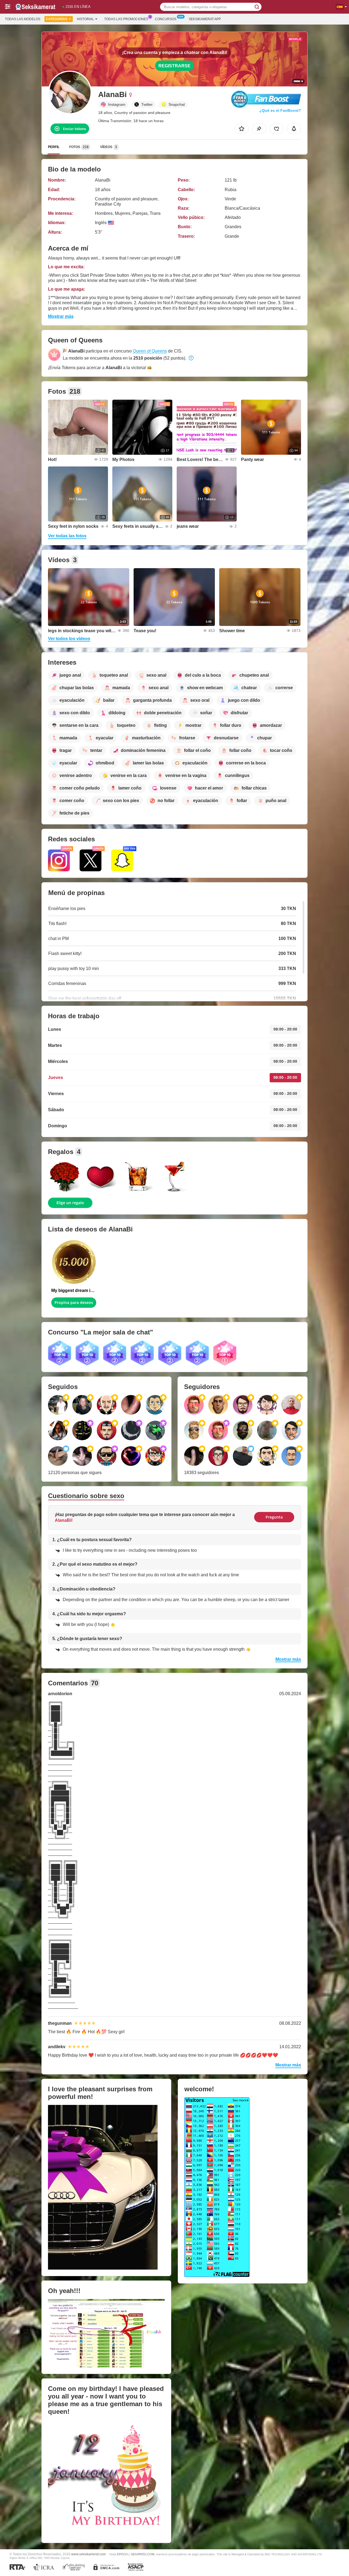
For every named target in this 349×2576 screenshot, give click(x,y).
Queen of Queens (150, 351)
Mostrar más (61, 316)
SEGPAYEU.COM (143, 2554)
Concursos (166, 19)
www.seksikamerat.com (88, 2554)
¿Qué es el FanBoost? (280, 110)
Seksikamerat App (205, 19)
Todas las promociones (126, 19)
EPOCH (122, 2554)
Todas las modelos (23, 19)
